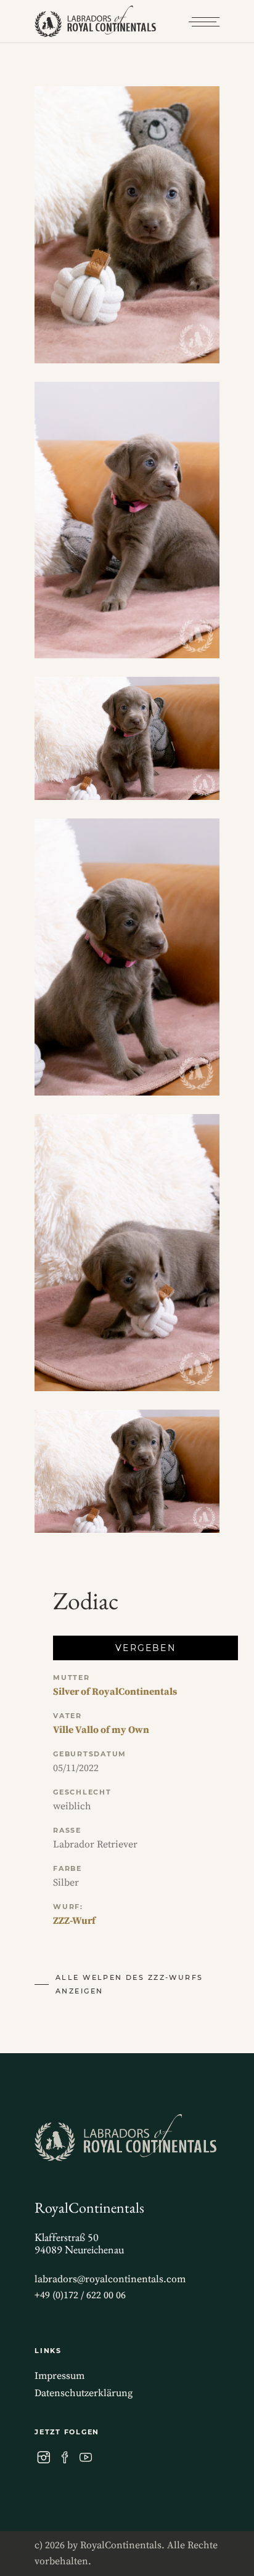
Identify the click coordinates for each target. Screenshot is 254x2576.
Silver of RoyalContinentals (115, 1692)
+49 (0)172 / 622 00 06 (80, 2295)
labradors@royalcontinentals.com (110, 2279)
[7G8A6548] (127, 225)
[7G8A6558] (127, 1471)
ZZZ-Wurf (74, 1921)
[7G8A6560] (127, 738)
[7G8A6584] (127, 520)
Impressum (59, 2376)
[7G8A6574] (127, 957)
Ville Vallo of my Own (101, 1730)
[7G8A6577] (127, 1253)
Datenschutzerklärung (84, 2393)
